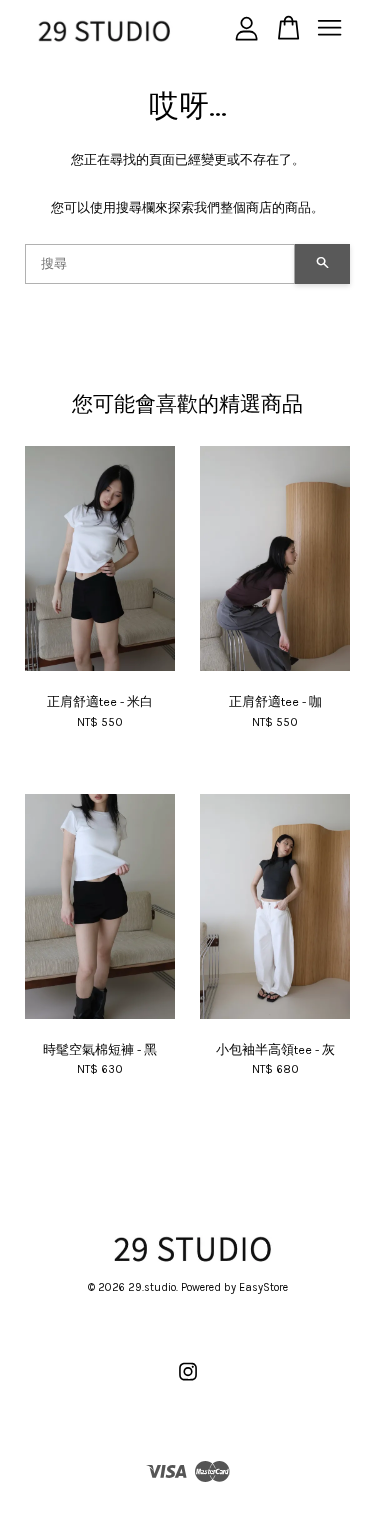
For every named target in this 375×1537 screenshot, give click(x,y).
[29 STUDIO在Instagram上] (188, 1382)
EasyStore (263, 1287)
